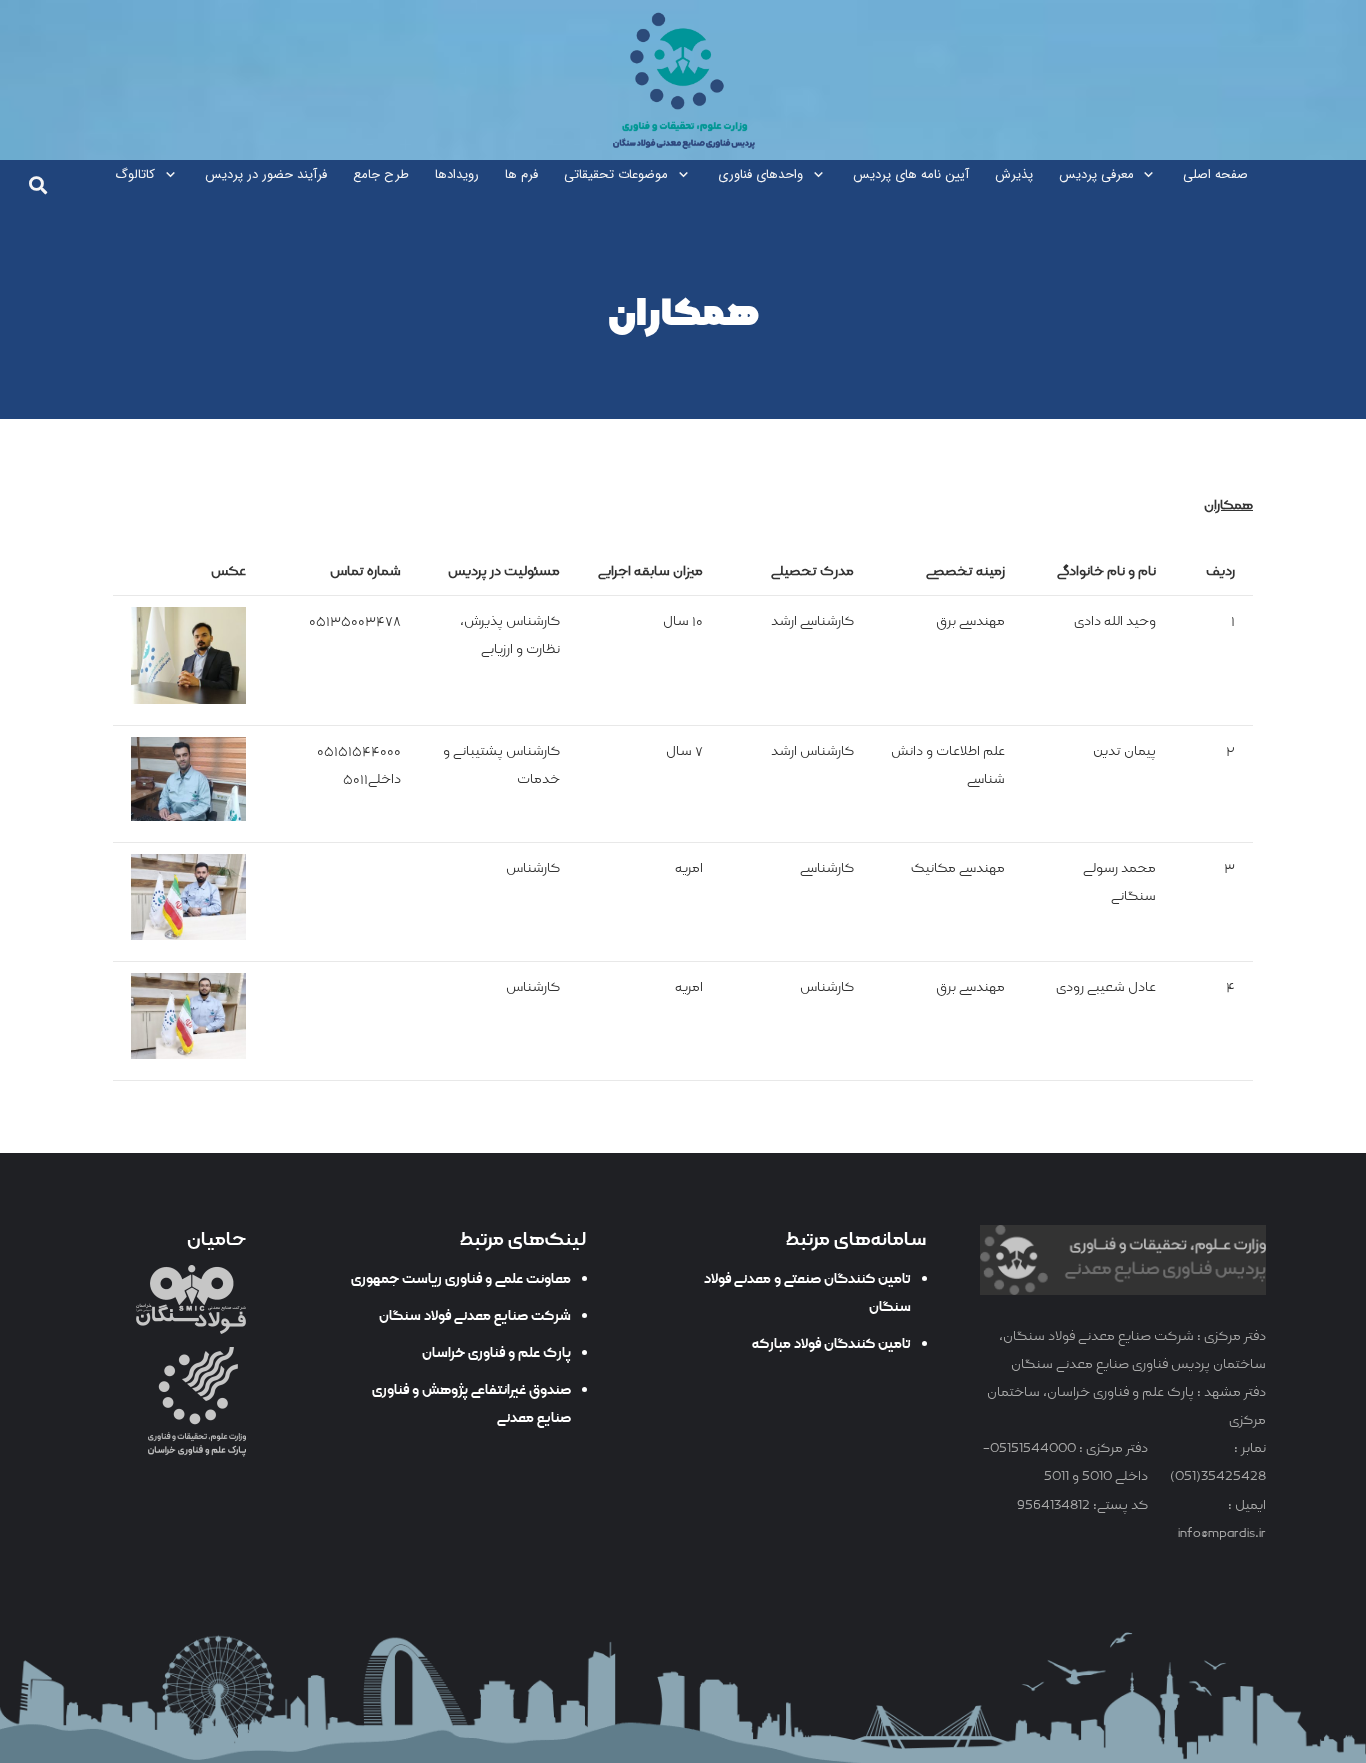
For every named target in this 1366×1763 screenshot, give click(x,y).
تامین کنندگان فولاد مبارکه (831, 1344)
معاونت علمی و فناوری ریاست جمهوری (461, 1279)
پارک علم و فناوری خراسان (496, 1353)
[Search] (38, 185)
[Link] (683, 80)
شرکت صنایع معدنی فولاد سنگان (475, 1316)
